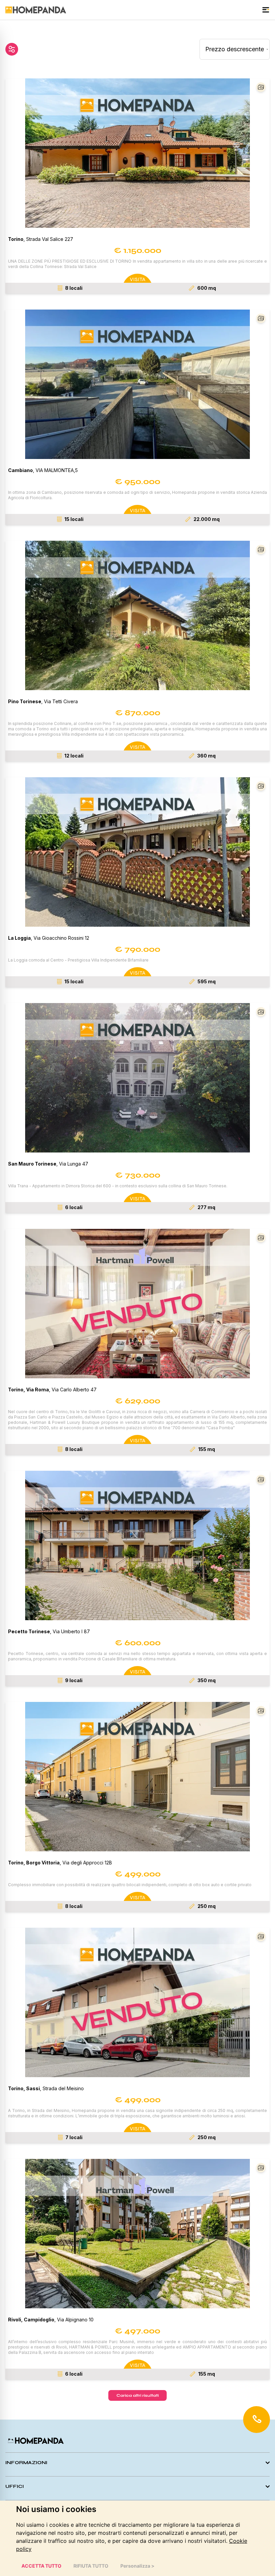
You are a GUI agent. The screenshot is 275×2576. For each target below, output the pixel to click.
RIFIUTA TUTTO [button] (91, 2566)
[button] (137, 153)
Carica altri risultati (137, 2395)
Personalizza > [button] (137, 2566)
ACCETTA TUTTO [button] (41, 2566)
